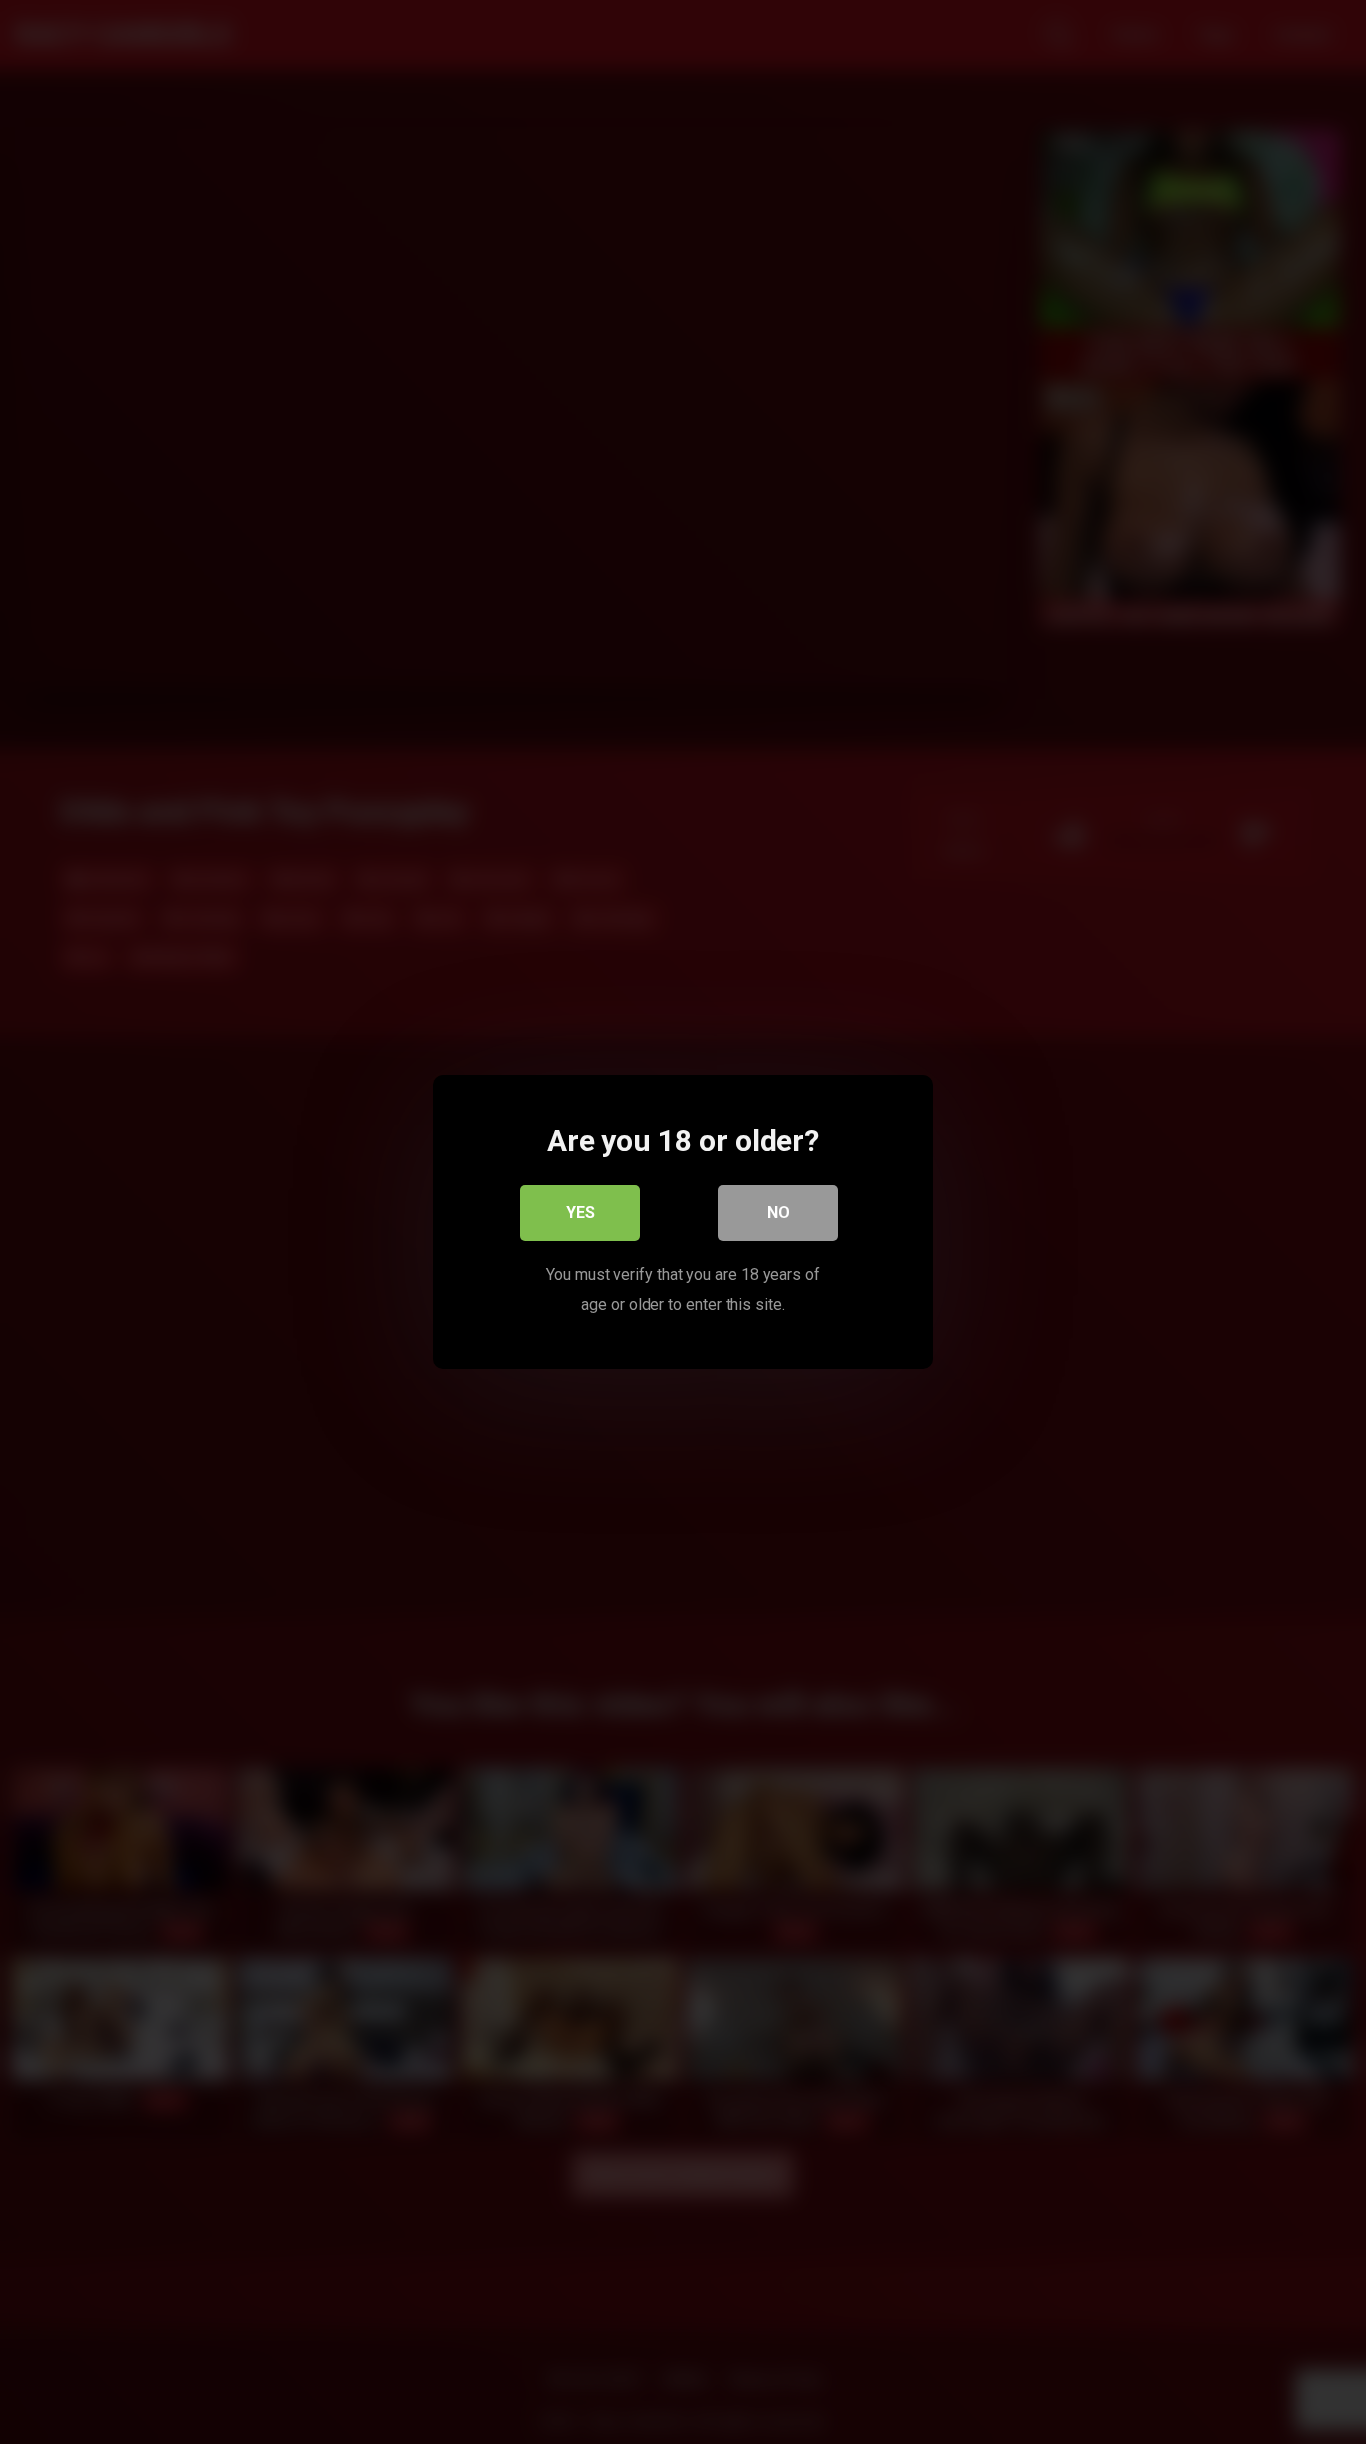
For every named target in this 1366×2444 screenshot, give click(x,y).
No (778, 1212)
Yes (580, 1212)
